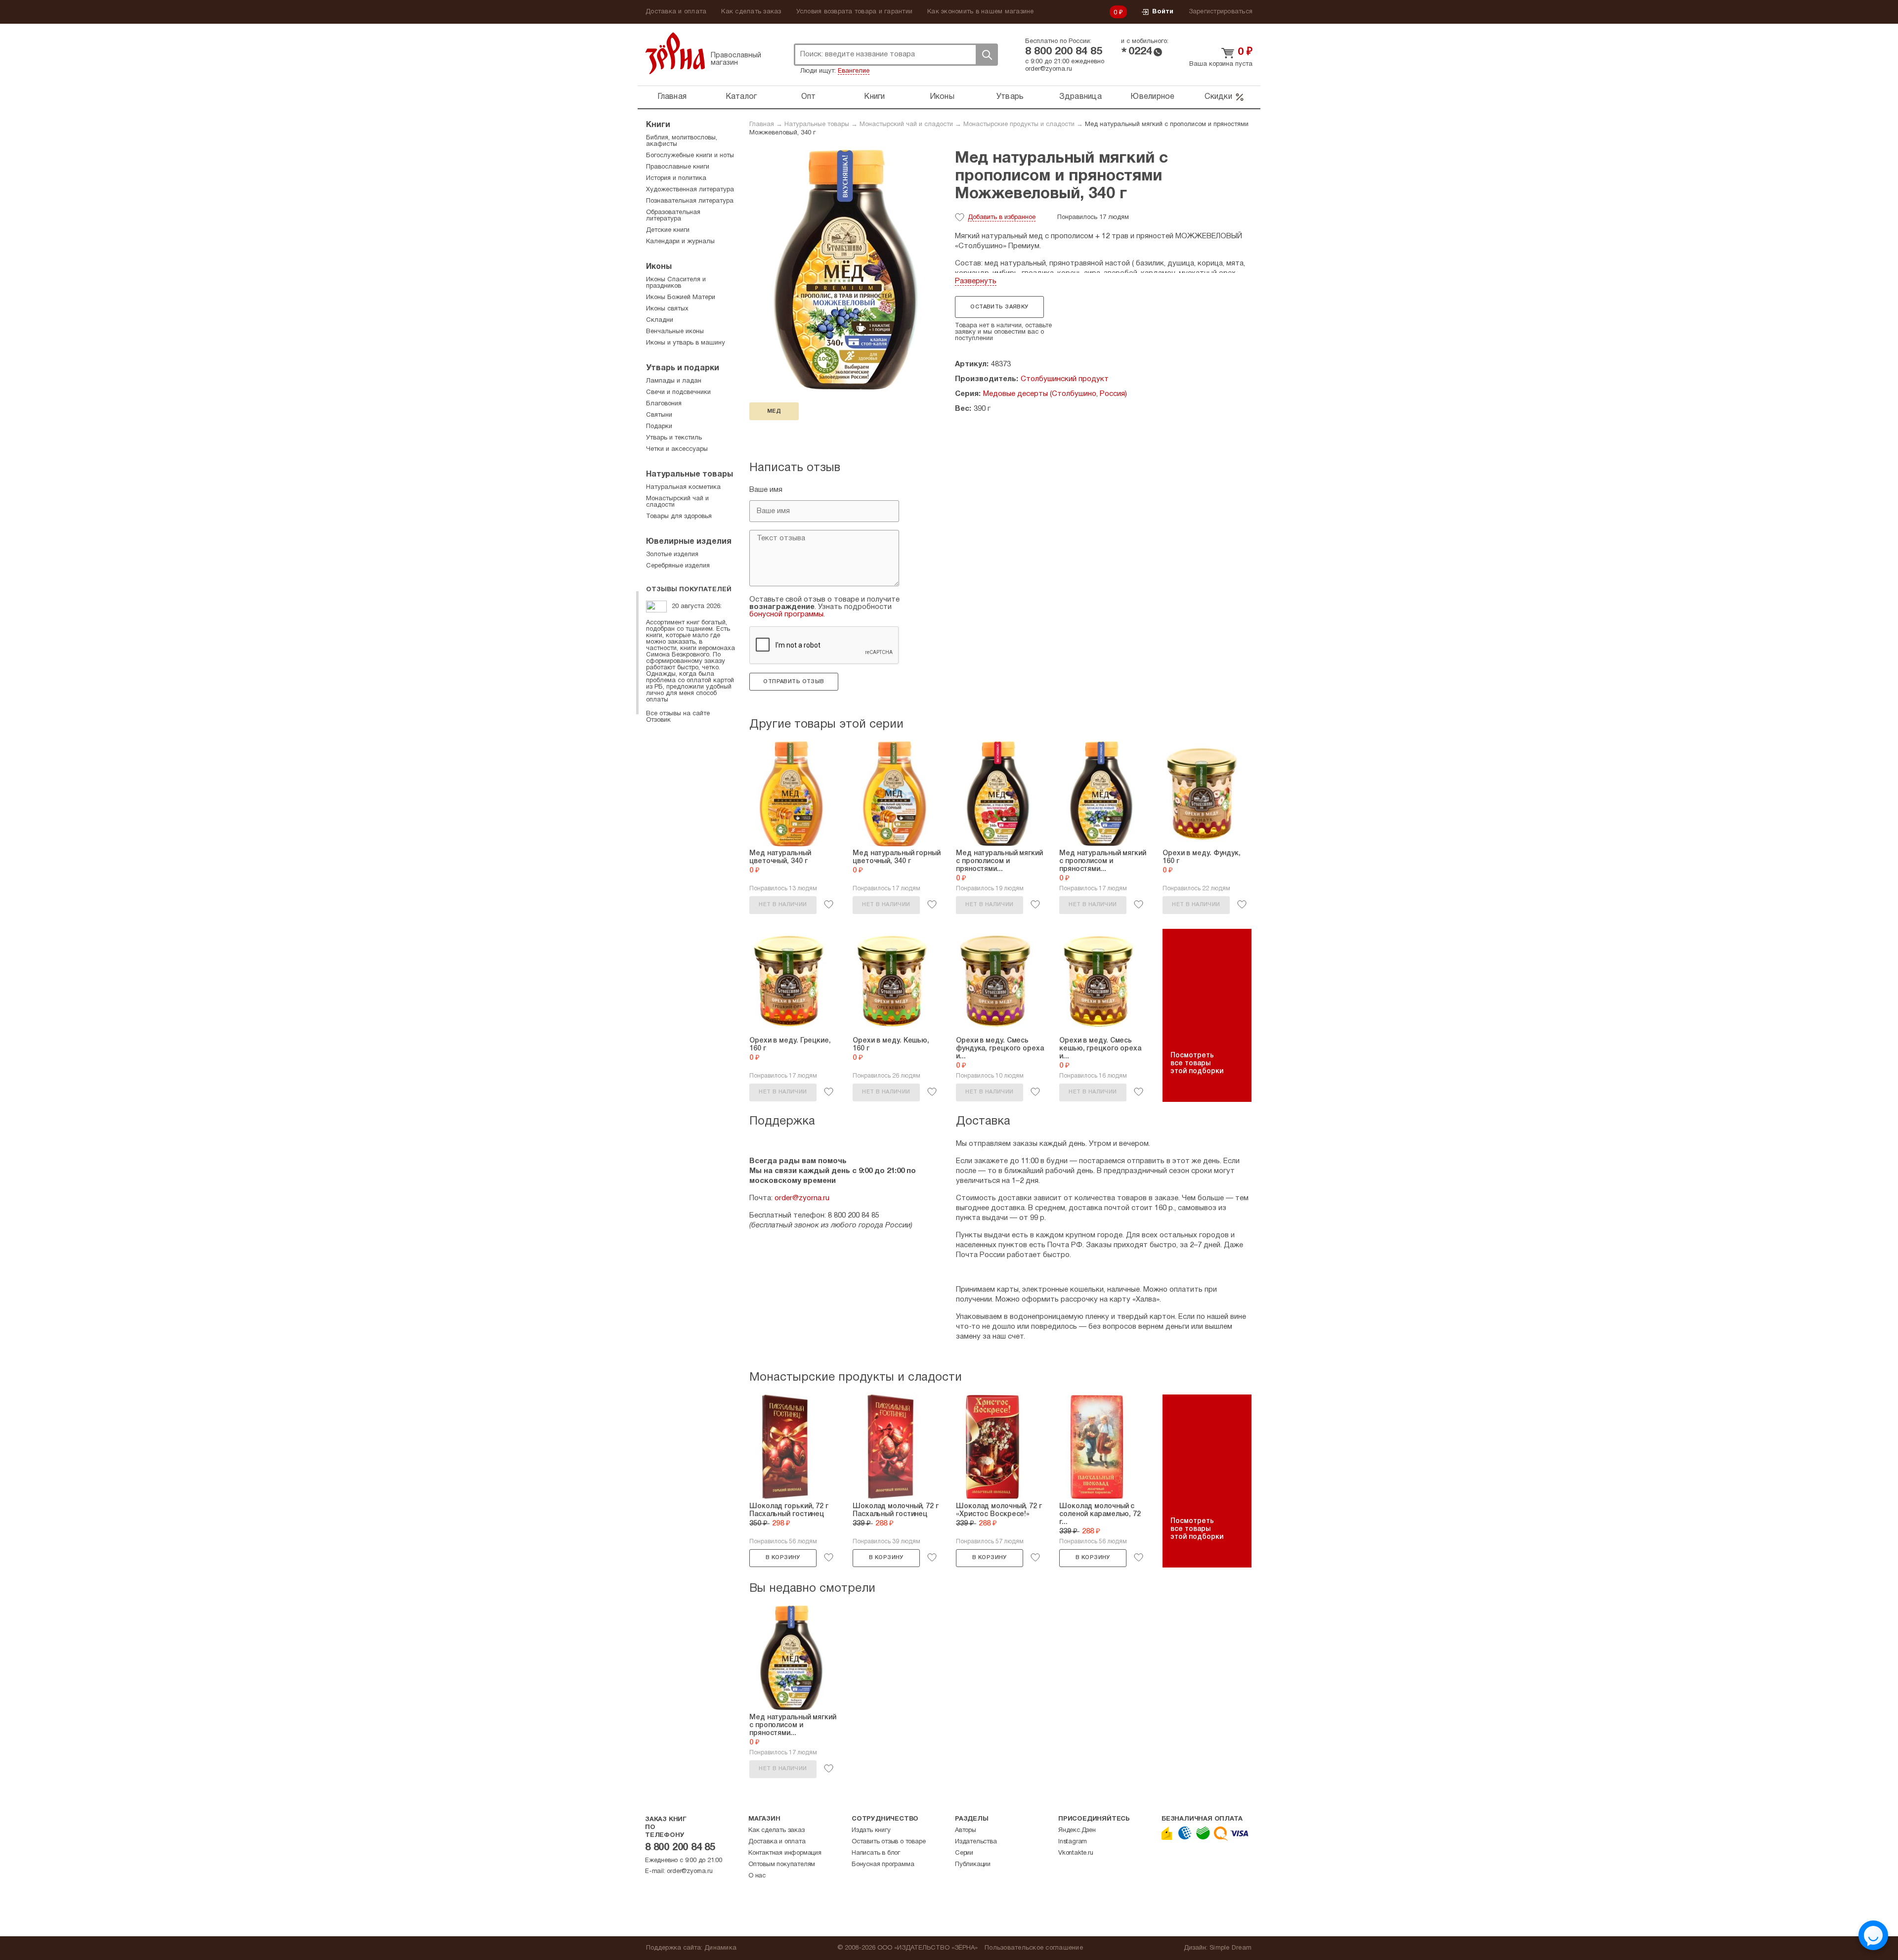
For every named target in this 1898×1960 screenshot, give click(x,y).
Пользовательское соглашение (1034, 1948)
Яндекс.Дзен (1077, 1830)
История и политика (676, 178)
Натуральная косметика (683, 487)
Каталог (741, 97)
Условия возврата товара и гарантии (855, 12)
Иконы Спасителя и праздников (676, 283)
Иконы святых (667, 309)
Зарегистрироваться (1221, 12)
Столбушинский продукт (1065, 379)
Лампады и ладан (674, 381)
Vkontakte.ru (1076, 1853)
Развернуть (976, 281)
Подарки (659, 427)
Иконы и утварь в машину (686, 343)
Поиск (987, 55)
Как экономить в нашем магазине (981, 12)
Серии (964, 1853)
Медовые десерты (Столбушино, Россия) (1055, 394)
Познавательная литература (690, 201)
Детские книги (668, 230)
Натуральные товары (817, 125)
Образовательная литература (673, 216)
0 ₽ (1119, 13)
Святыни (659, 415)
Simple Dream (1230, 1948)
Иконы (942, 97)
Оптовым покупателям (782, 1865)
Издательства (976, 1842)
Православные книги (678, 167)
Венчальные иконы (675, 332)
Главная (672, 97)
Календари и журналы (680, 242)
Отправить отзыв (794, 682)
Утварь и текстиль (674, 438)
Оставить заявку (999, 307)
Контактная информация (785, 1853)
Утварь (1010, 97)
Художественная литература (690, 190)
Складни (660, 320)
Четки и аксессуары (677, 449)
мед (774, 411)
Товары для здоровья (679, 517)
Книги (874, 97)
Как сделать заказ (751, 12)
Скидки (1218, 97)
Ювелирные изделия (689, 542)
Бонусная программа (883, 1865)
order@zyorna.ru (1049, 69)
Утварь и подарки (683, 368)
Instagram (1073, 1842)
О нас (757, 1876)
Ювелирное (1152, 97)
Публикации (973, 1865)
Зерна (675, 53)
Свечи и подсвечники (678, 392)
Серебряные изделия (678, 566)
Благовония (664, 404)
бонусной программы (786, 614)
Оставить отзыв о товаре (888, 1842)
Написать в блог (876, 1853)
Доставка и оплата (676, 12)
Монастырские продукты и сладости (1019, 125)
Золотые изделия (672, 555)
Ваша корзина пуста (1221, 64)
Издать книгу (871, 1830)
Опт (809, 97)
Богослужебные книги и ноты (690, 156)
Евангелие (854, 71)
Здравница (1080, 97)
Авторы (966, 1830)
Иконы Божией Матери (681, 298)
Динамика (720, 1948)
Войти (1163, 12)
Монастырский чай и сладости (906, 125)
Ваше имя (766, 490)
